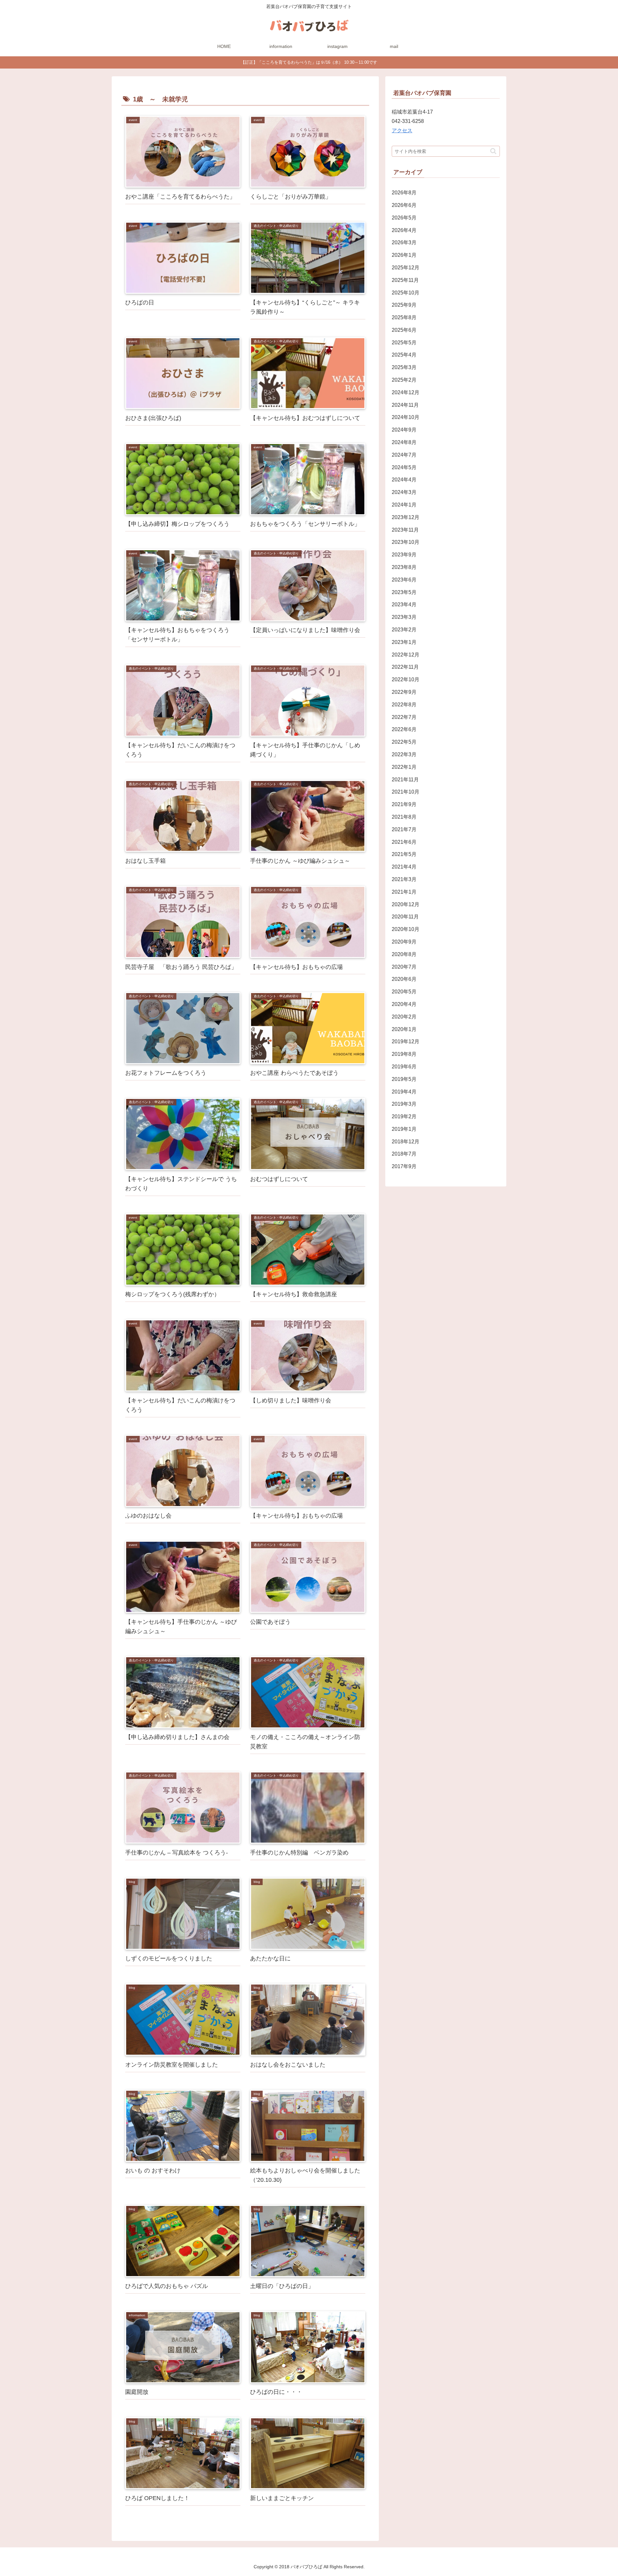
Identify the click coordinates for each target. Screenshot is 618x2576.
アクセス (402, 130)
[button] (493, 151)
